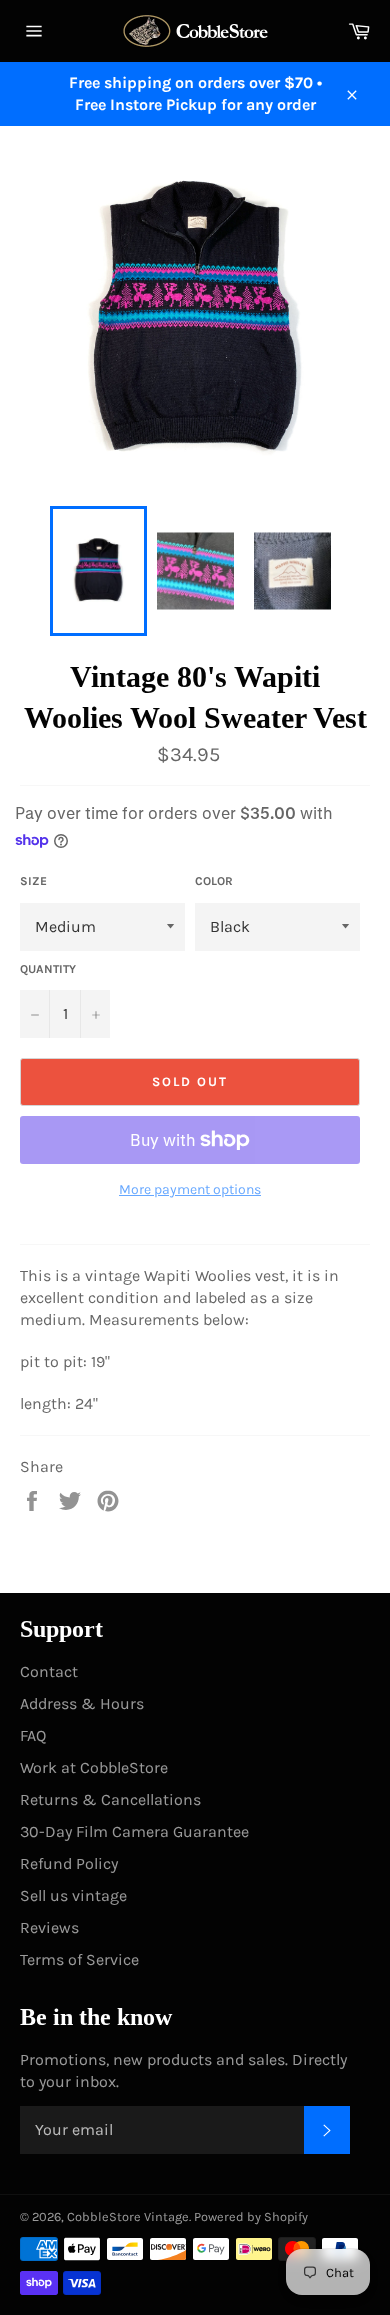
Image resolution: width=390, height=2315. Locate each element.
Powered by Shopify (251, 2216)
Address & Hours (82, 1703)
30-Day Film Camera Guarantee (134, 1831)
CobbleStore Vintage (128, 2216)
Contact (49, 1671)
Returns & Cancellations (110, 1799)
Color (214, 881)
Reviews (49, 1927)
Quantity (48, 969)
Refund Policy (69, 1863)
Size (33, 881)
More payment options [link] (190, 1189)
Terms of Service (79, 1959)
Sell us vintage (73, 1895)
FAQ (33, 1735)
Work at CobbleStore (94, 1767)
